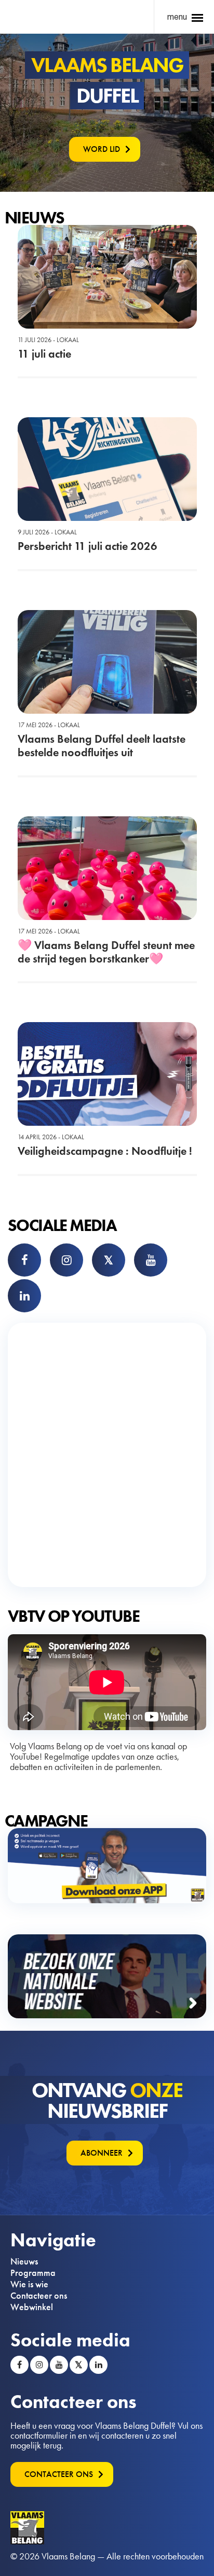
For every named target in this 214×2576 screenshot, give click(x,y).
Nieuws (24, 2261)
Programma (33, 2273)
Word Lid (102, 149)
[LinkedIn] (24, 1296)
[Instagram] (66, 1260)
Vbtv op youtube (73, 1616)
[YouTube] (151, 1260)
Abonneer (102, 2153)
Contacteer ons (39, 2296)
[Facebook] (24, 1260)
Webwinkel (32, 2307)
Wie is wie (29, 2284)
